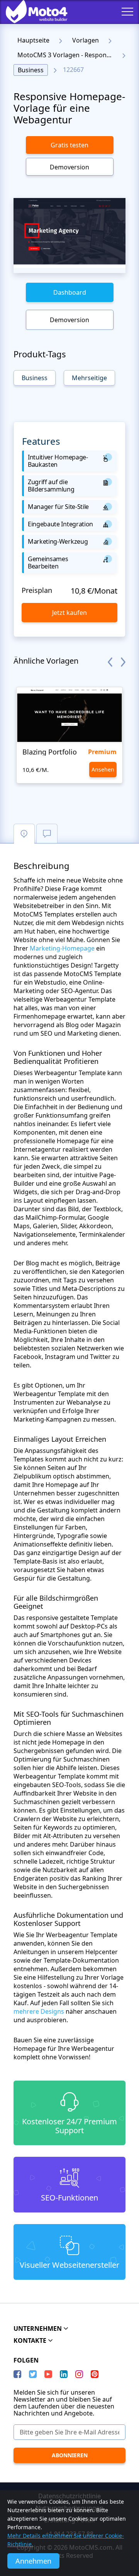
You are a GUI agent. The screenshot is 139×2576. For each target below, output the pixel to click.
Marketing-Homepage (62, 948)
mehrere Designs (39, 2011)
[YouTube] (48, 2374)
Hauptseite (33, 40)
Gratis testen (69, 145)
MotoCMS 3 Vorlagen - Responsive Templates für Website (67, 55)
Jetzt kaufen (69, 613)
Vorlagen (86, 40)
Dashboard (70, 292)
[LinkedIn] (64, 2374)
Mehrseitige (89, 378)
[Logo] (31, 12)
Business (31, 70)
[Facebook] (17, 2374)
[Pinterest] (95, 2374)
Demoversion (69, 167)
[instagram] (79, 2374)
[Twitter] (33, 2374)
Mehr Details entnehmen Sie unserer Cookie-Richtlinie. (66, 2540)
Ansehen (103, 769)
